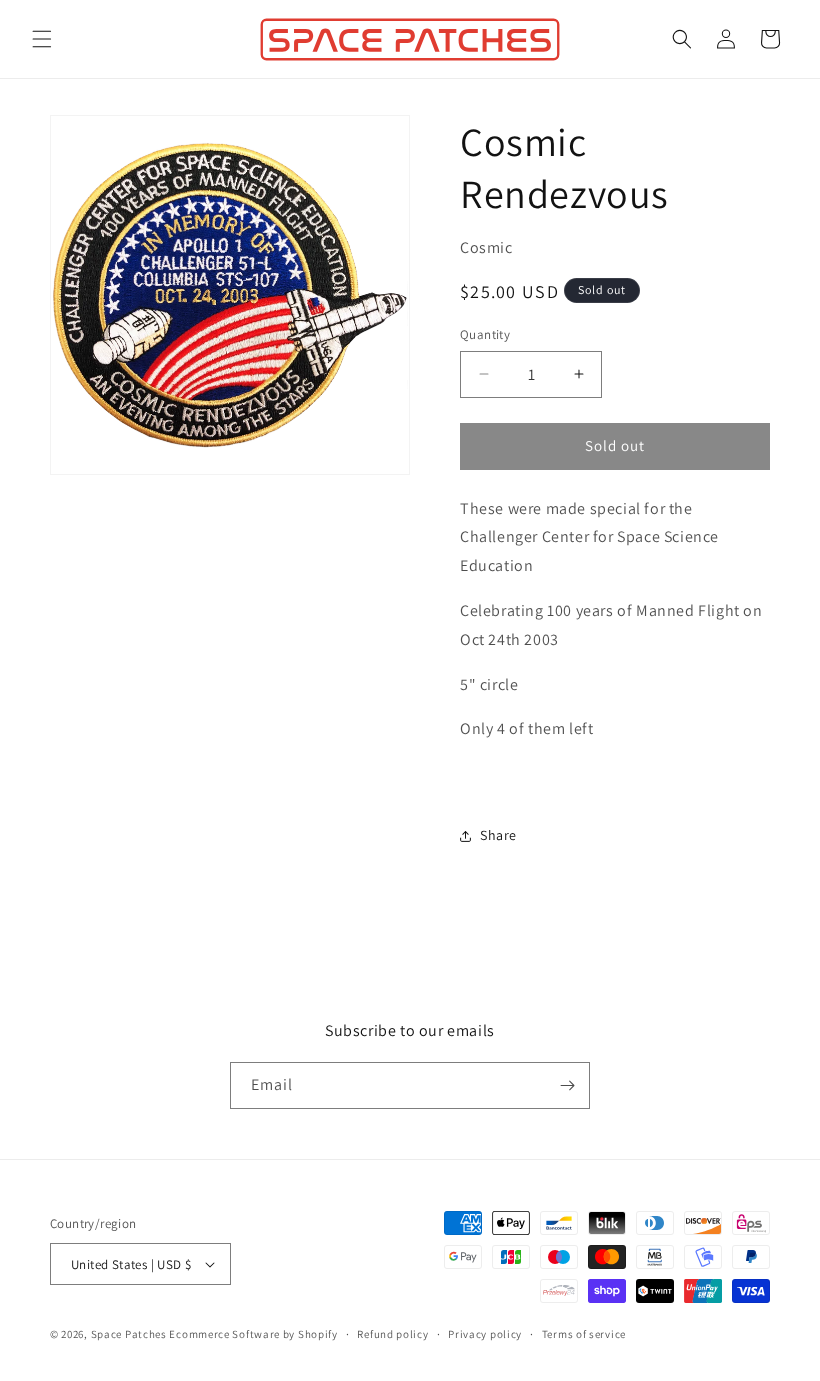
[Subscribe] (567, 1085)
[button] (42, 39)
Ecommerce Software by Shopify (253, 1334)
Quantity (485, 334)
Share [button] (498, 835)
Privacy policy (485, 1334)
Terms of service (584, 1334)
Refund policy (392, 1334)
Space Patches (129, 1334)
